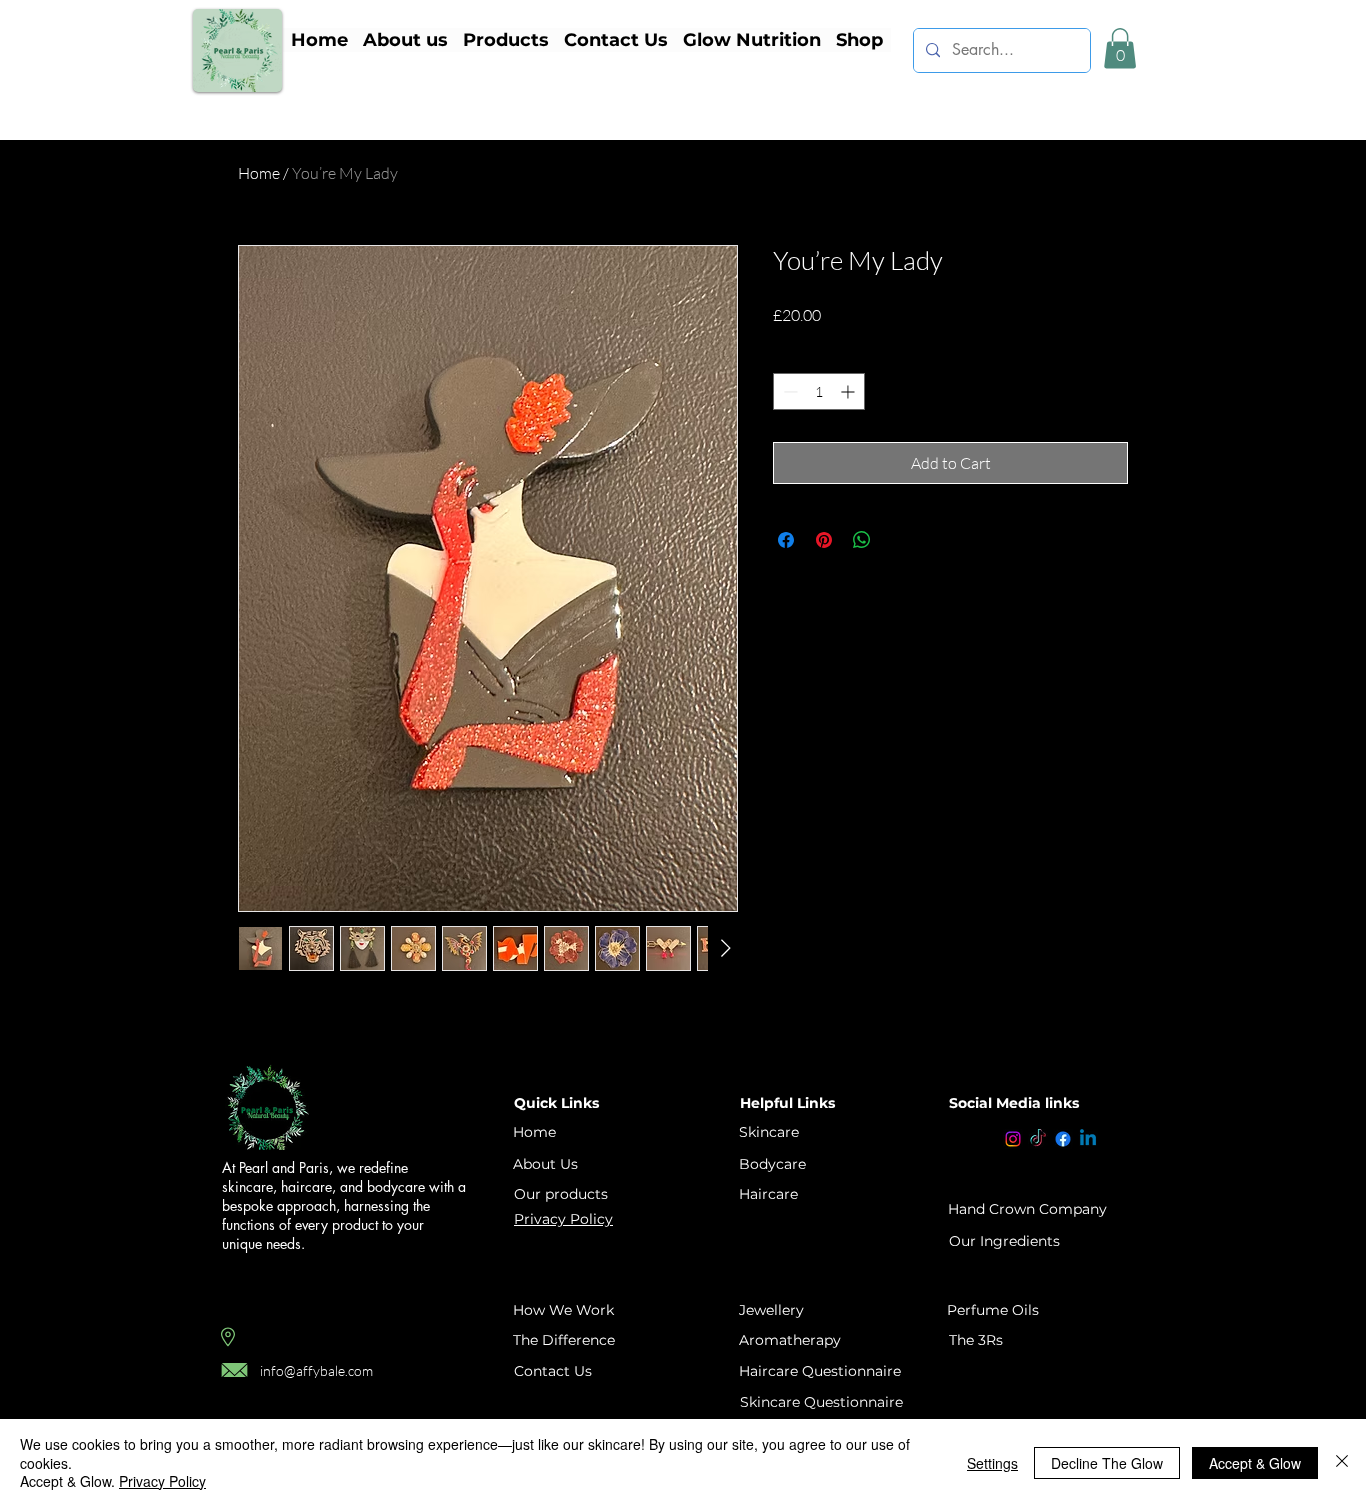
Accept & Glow (1255, 1463)
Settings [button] (992, 1463)
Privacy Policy (162, 1481)
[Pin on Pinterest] (824, 540)
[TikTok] (1038, 1139)
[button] (505, 40)
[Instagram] (1013, 1139)
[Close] (1342, 1462)
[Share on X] (900, 540)
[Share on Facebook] (786, 540)
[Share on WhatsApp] (862, 540)
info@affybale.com (316, 1370)
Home (259, 173)
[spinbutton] (819, 391)
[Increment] (849, 391)
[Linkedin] (1088, 1139)
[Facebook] (1063, 1139)
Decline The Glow (1107, 1463)
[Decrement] (788, 391)
